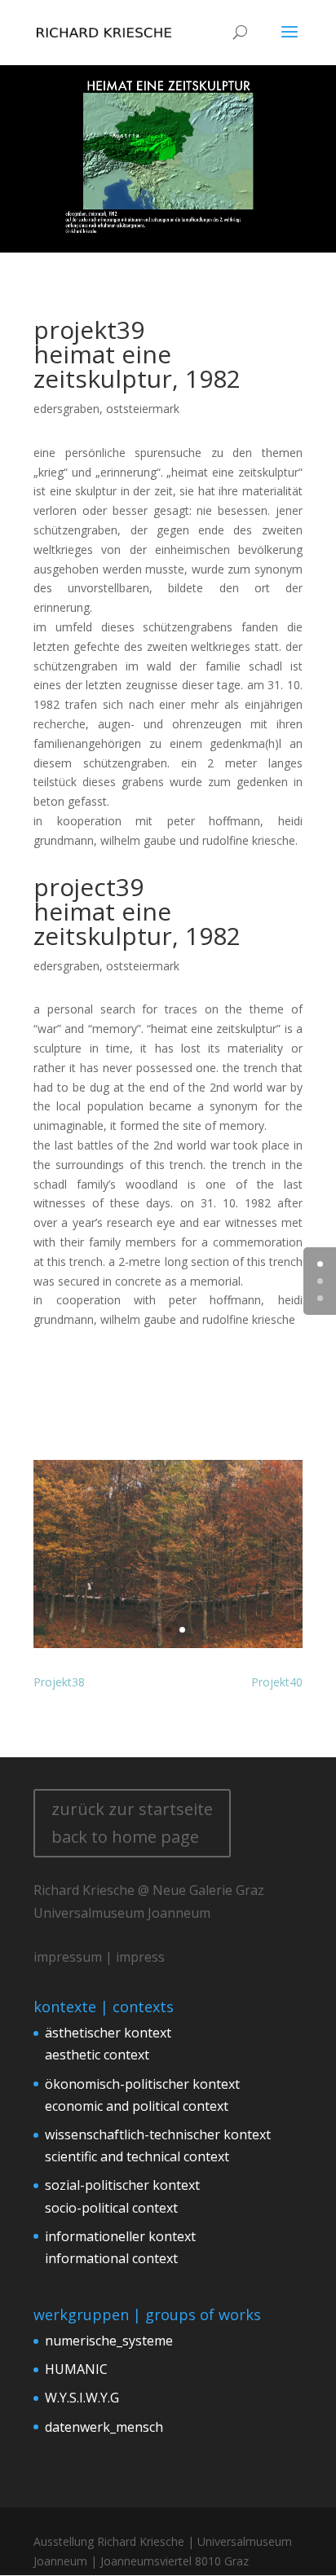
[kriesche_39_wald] (168, 1648)
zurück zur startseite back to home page (132, 1823)
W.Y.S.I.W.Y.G (82, 2398)
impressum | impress (99, 1957)
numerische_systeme (109, 2341)
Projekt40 (277, 1682)
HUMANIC (76, 2369)
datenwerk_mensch (104, 2427)
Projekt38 (59, 1682)
